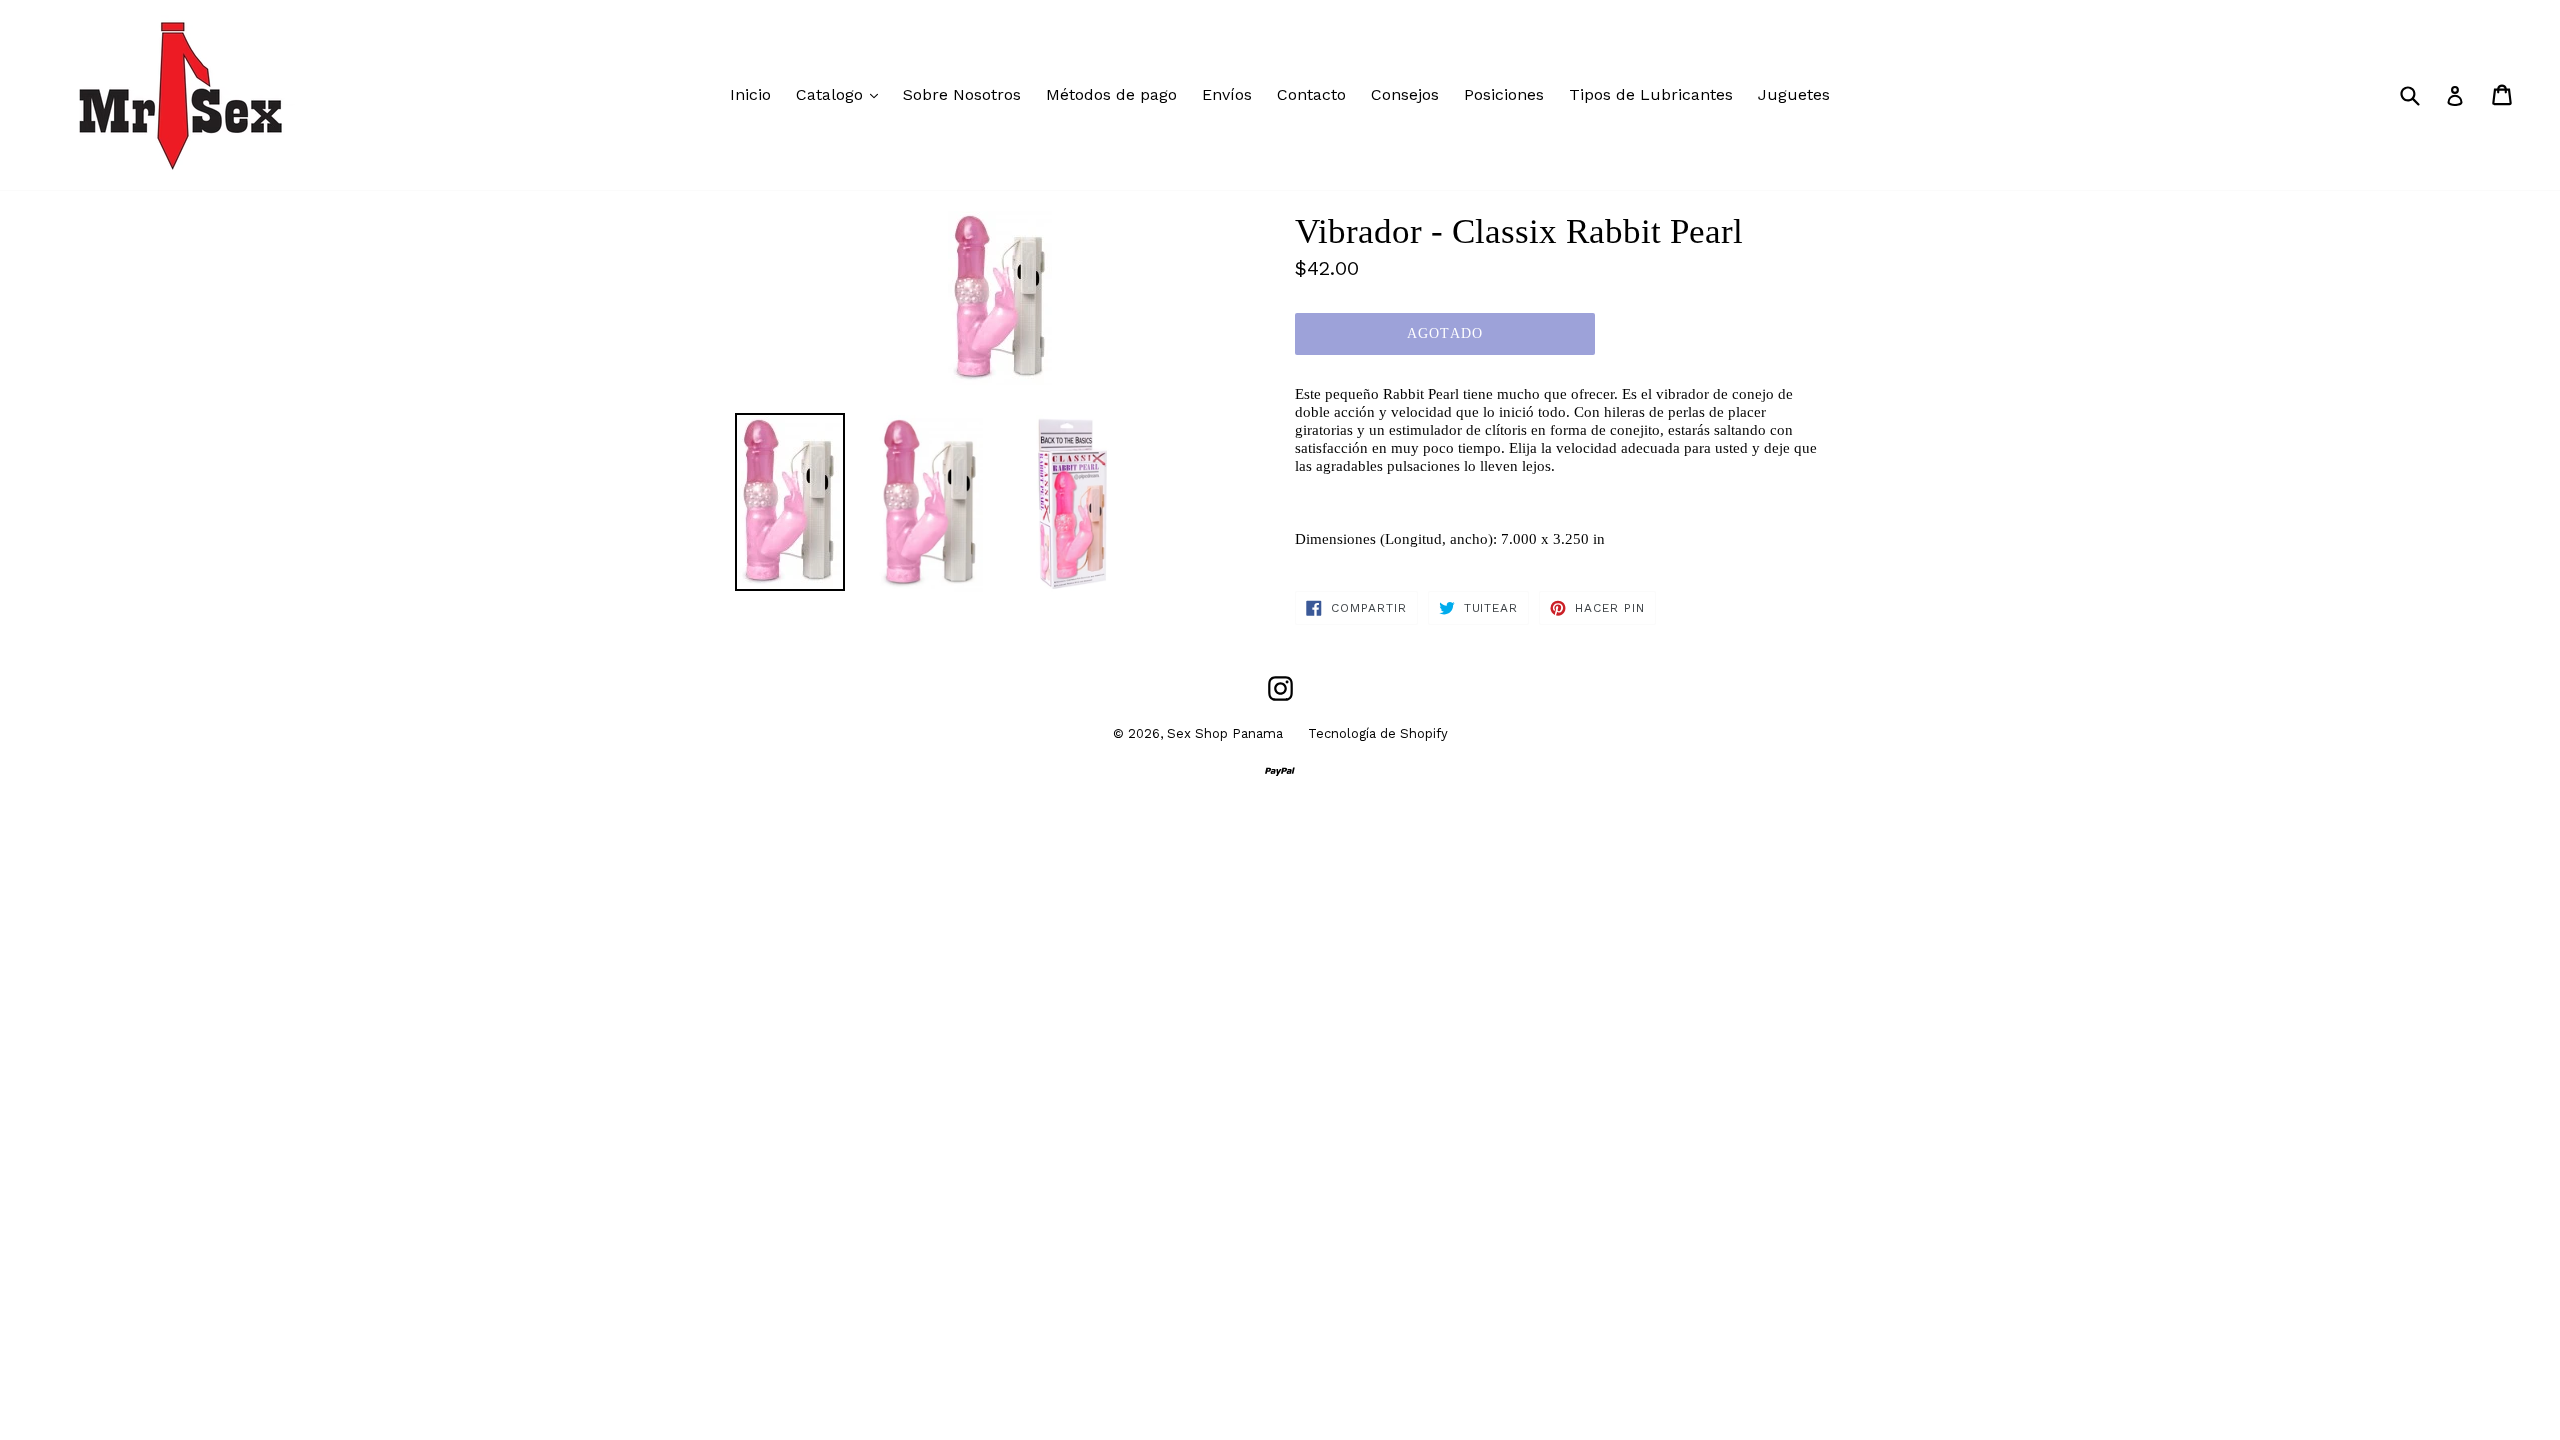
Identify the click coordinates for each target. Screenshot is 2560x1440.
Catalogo (842, 94)
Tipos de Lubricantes (1651, 94)
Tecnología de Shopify (1378, 733)
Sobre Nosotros (962, 94)
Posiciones (1504, 94)
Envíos (1227, 94)
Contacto (1311, 94)
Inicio (750, 94)
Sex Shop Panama (1225, 733)
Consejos (1405, 94)
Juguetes (1794, 94)
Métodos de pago (1111, 94)
